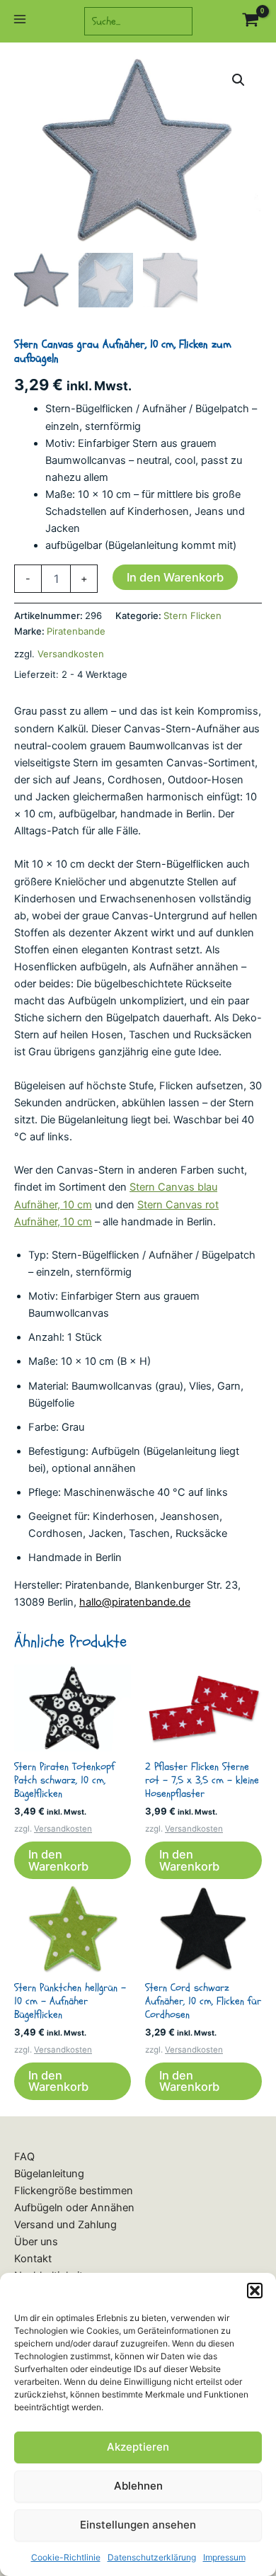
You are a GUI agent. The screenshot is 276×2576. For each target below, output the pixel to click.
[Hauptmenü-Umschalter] (20, 21)
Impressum (224, 2557)
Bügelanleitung (49, 2174)
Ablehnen (138, 2486)
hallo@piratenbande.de (135, 1602)
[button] (255, 2291)
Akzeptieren (138, 2447)
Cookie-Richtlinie (66, 2557)
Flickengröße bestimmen (74, 2191)
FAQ (24, 2157)
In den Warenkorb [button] (58, 1860)
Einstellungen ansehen (138, 2525)
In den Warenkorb (175, 577)
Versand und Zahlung (65, 2225)
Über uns (36, 2242)
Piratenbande (76, 631)
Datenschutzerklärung (152, 2557)
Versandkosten (71, 654)
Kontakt (33, 2259)
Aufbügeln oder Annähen (74, 2208)
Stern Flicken (192, 615)
